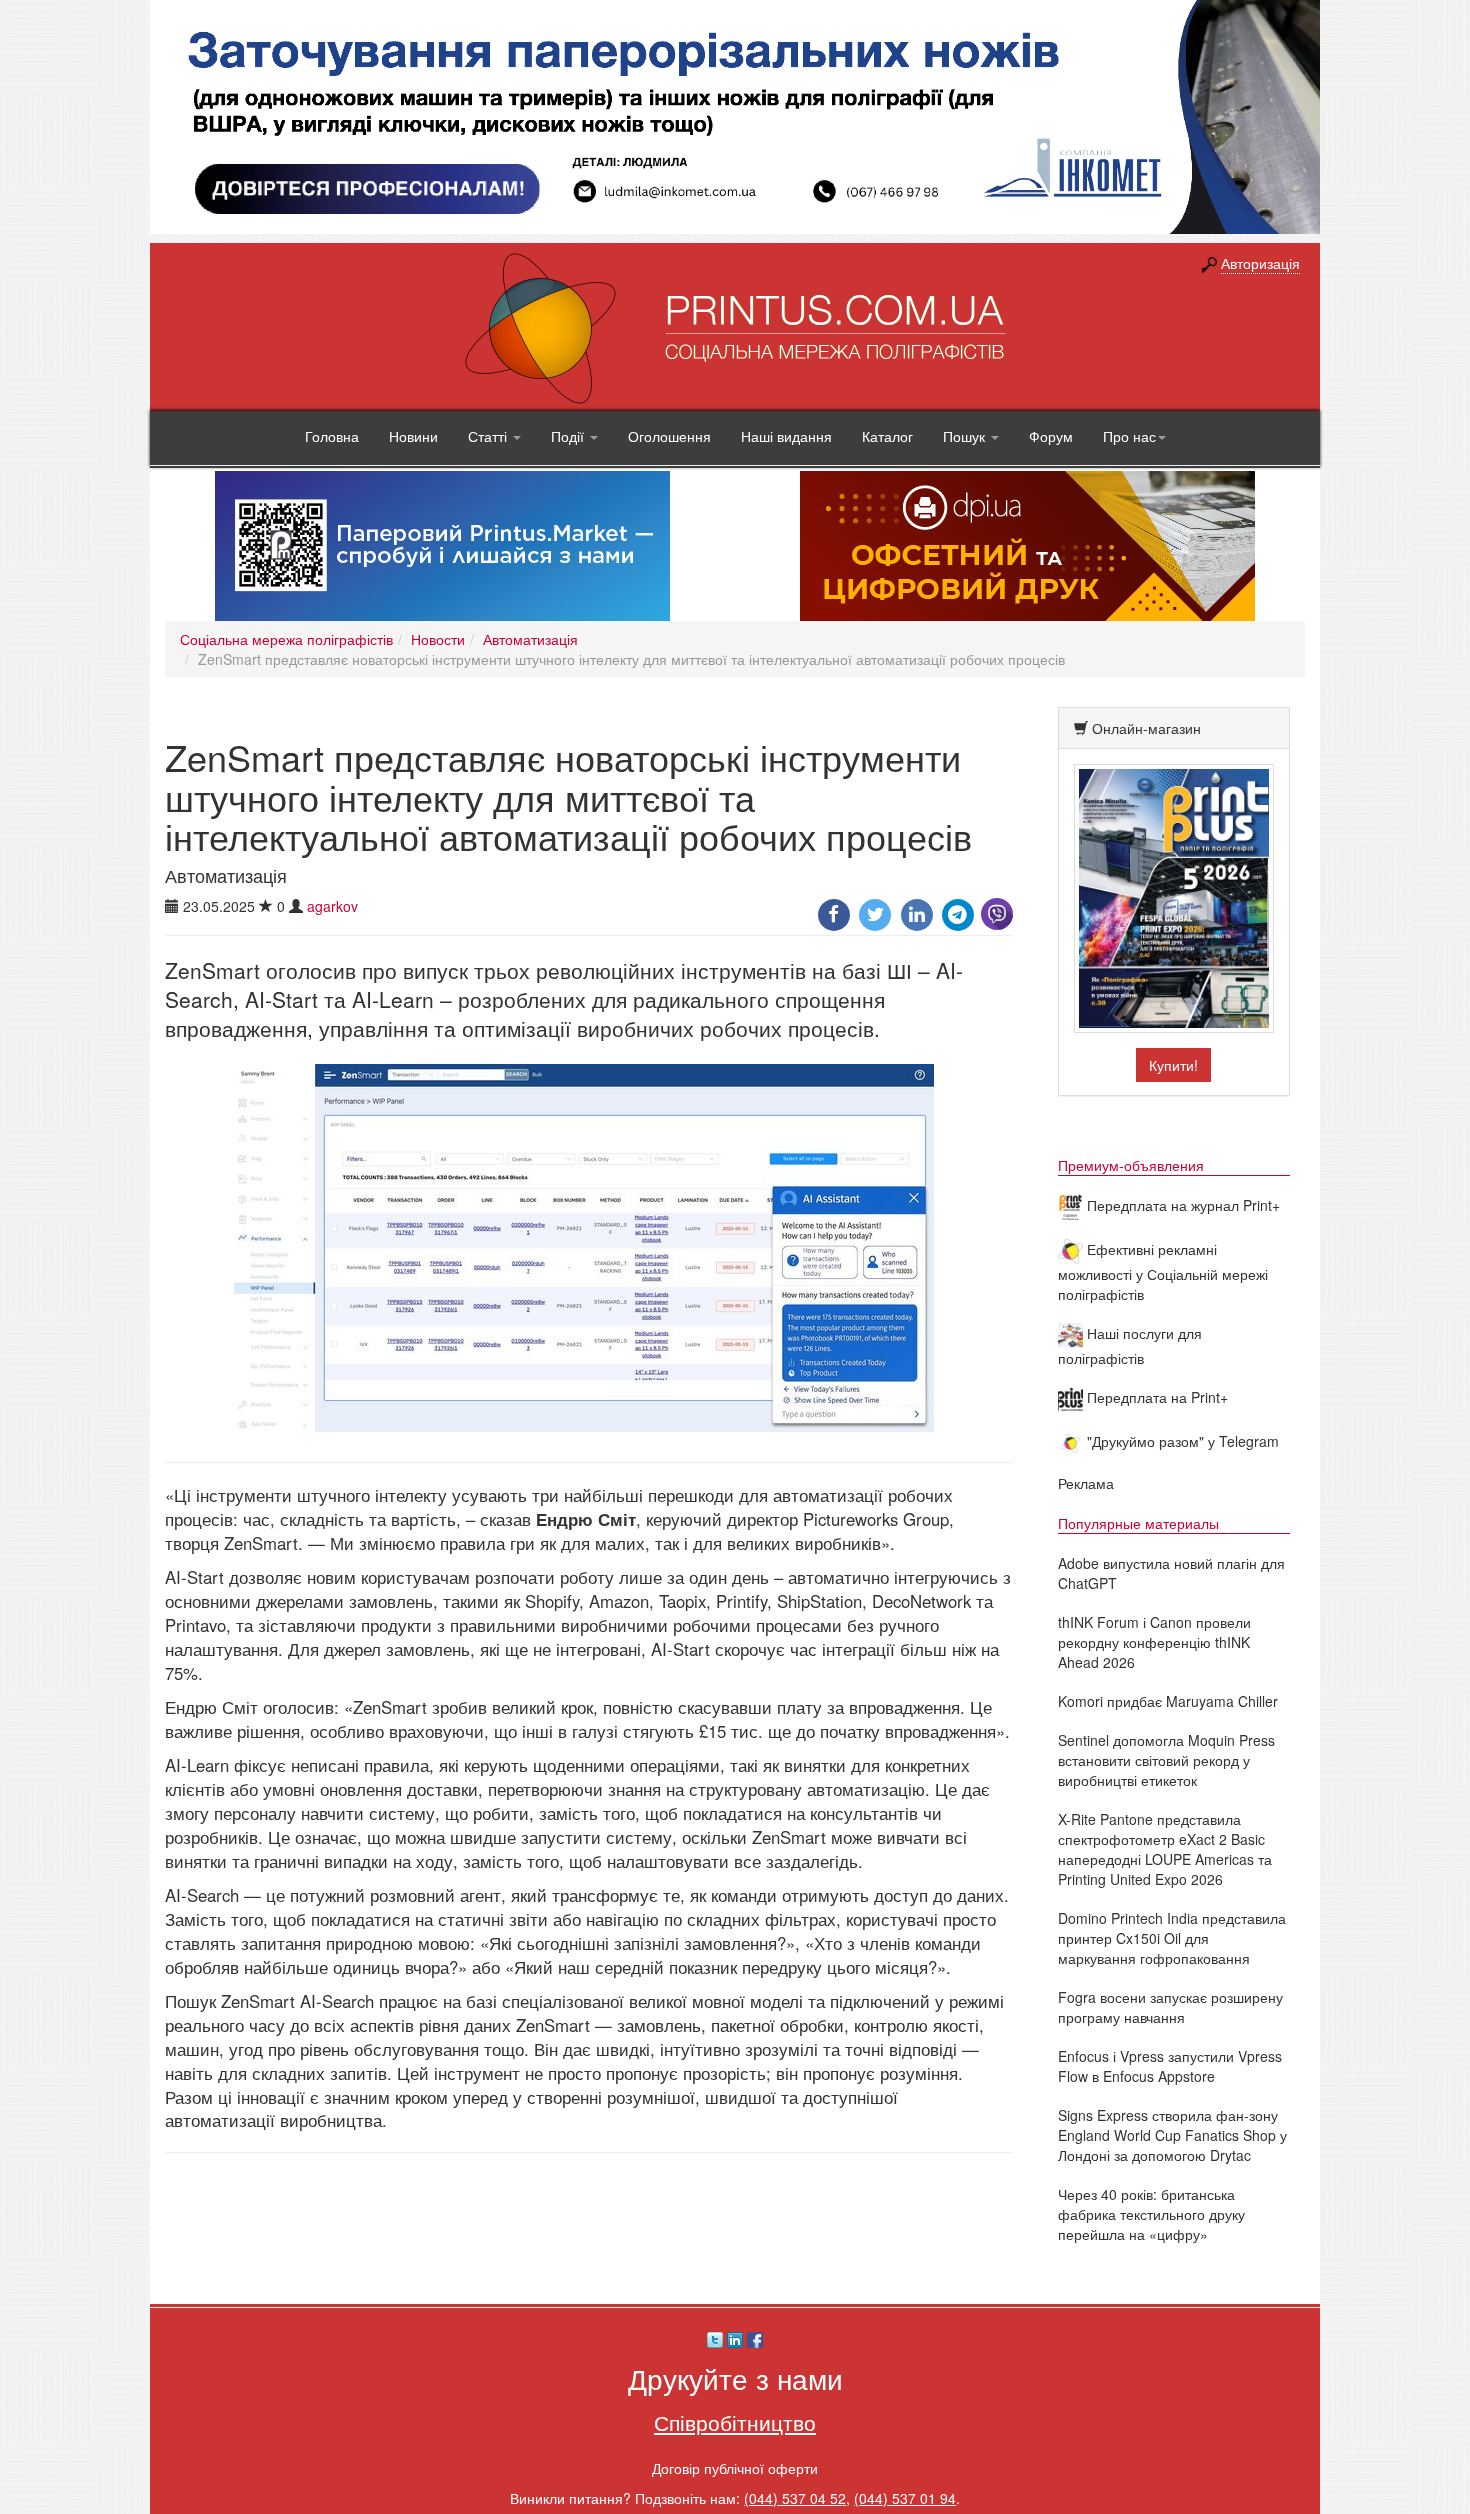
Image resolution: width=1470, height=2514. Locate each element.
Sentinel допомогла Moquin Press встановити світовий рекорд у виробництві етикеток (1166, 1760)
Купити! (1173, 1065)
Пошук (966, 436)
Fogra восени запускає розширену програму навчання (1170, 2007)
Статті (489, 436)
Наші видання (786, 436)
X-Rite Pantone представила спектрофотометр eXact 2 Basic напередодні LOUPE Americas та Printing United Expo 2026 (1165, 1849)
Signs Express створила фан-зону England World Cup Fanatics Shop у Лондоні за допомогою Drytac (1172, 2135)
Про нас (1129, 436)
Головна (332, 436)
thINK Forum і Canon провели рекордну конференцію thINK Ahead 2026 (1154, 1642)
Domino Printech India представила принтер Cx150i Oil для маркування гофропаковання (1172, 1938)
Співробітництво (735, 2422)
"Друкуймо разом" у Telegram (1181, 1441)
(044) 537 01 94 (905, 2498)
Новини (413, 436)
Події (569, 436)
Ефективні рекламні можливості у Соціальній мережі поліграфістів (1163, 1271)
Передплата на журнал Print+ (1181, 1205)
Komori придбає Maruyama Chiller (1168, 1701)
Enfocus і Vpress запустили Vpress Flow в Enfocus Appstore (1170, 2066)
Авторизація (1260, 263)
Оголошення (669, 436)
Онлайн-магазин (1146, 728)
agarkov (332, 906)
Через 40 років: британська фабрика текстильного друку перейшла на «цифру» (1151, 2214)
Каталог (887, 436)
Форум (1051, 436)
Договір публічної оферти (735, 2468)
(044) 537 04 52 (795, 2498)
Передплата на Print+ (1155, 1397)
